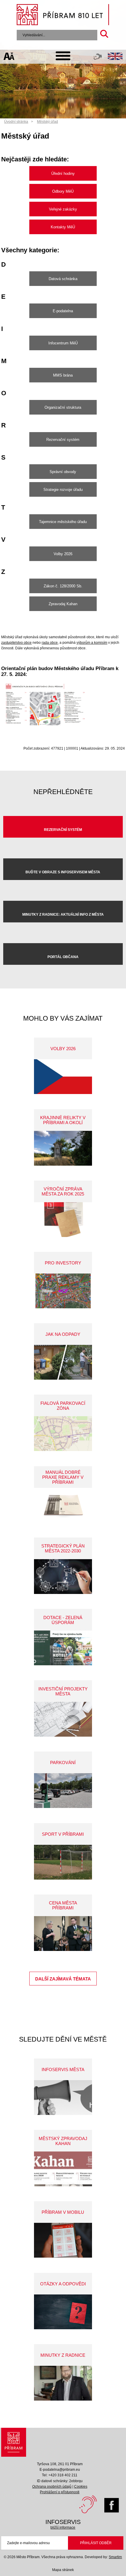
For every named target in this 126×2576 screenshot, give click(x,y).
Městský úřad (47, 122)
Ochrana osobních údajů (52, 2487)
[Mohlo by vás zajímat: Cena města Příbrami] (63, 1934)
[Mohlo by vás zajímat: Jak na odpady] (63, 1362)
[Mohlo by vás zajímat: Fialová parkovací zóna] (63, 1434)
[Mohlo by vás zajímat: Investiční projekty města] (63, 1719)
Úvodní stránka (16, 122)
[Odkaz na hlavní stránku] (13, 2442)
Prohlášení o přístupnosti (60, 2492)
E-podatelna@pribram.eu (60, 2470)
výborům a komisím (92, 643)
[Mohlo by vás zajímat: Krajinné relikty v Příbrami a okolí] (63, 1148)
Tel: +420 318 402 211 (60, 2475)
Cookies (81, 2487)
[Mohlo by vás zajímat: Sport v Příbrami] (63, 1862)
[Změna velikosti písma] (9, 57)
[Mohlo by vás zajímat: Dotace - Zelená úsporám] (63, 1648)
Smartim (115, 2557)
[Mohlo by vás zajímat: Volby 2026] (63, 1077)
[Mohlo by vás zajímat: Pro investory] (63, 1291)
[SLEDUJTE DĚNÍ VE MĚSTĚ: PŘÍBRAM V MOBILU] (63, 2240)
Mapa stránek (63, 2570)
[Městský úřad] (45, 727)
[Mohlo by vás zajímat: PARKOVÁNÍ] (63, 1791)
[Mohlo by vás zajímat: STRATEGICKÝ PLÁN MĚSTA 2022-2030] (63, 1577)
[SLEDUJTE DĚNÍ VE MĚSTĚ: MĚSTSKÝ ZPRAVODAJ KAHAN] (63, 2169)
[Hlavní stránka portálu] (63, 15)
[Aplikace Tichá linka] (98, 58)
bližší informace (63, 2527)
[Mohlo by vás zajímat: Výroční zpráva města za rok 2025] (63, 1220)
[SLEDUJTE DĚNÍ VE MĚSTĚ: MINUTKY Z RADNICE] (63, 2383)
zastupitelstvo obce (16, 643)
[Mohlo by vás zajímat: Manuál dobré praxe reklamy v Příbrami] (63, 1505)
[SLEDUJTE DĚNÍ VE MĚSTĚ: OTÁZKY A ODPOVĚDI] (63, 2312)
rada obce (50, 643)
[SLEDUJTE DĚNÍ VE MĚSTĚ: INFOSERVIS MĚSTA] (63, 2098)
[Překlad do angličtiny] (115, 57)
